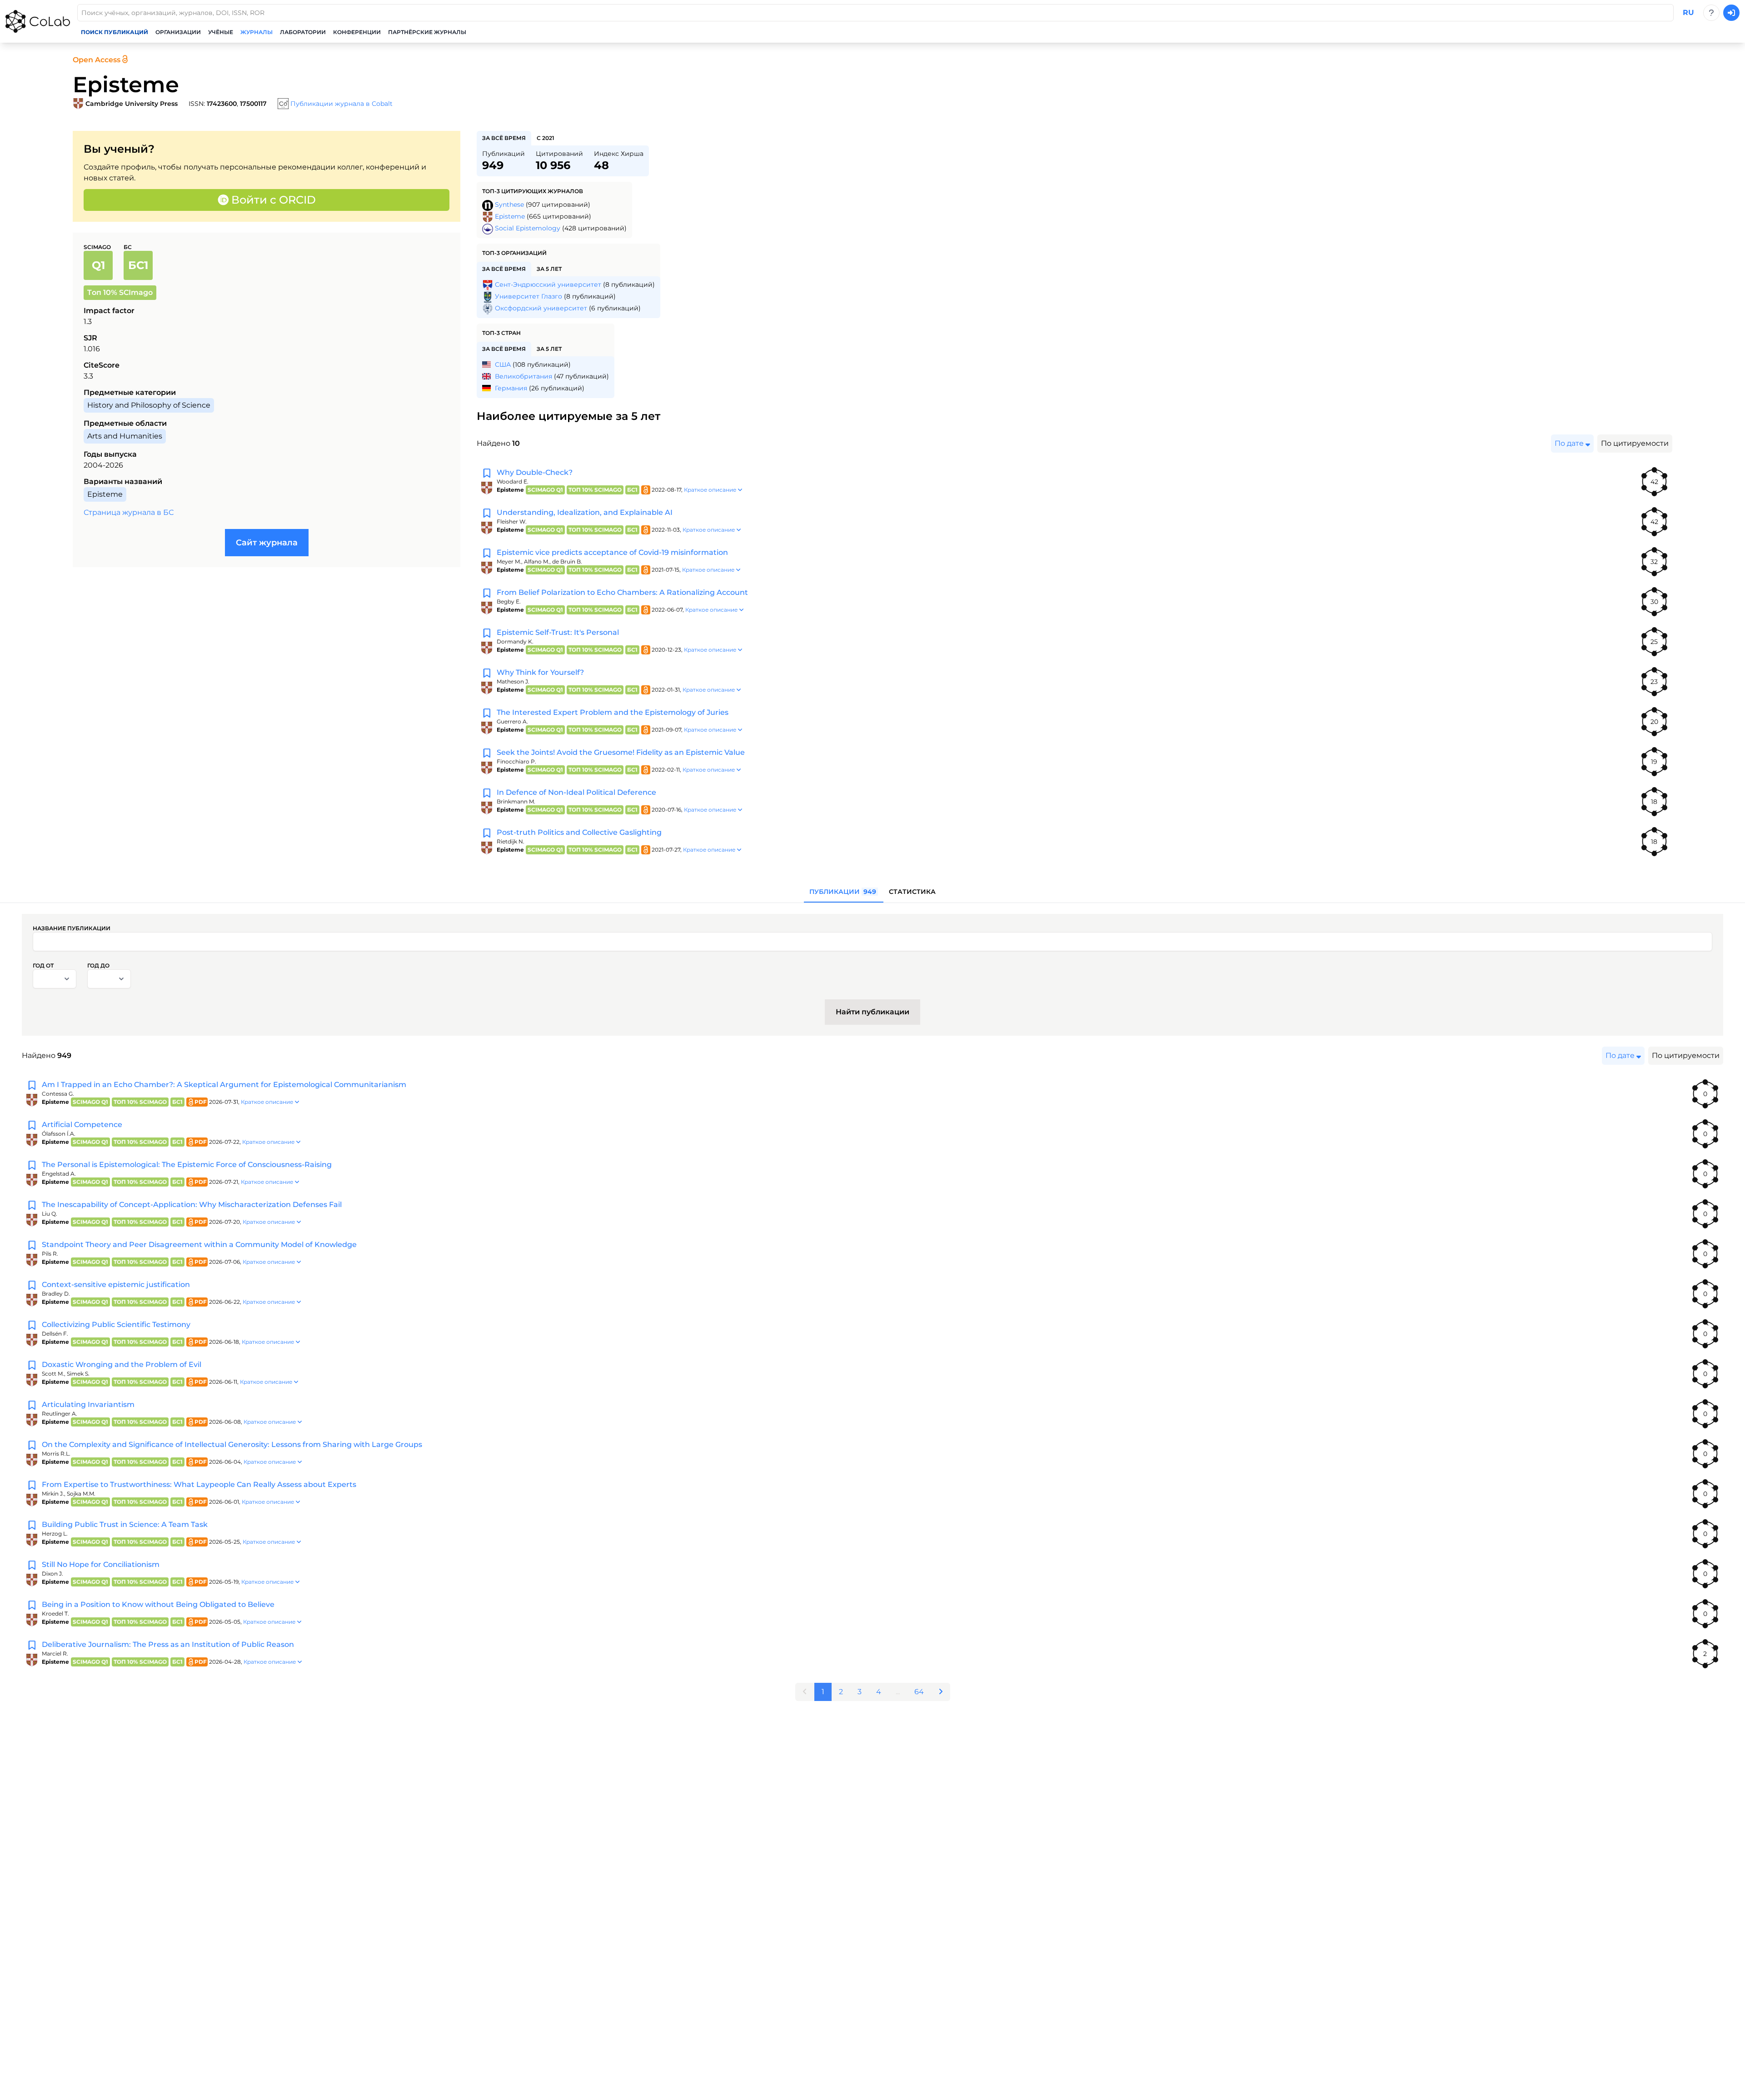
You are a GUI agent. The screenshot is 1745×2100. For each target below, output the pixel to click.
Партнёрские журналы (427, 32)
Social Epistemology (528, 228)
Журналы (257, 32)
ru (1688, 12)
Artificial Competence (82, 1125)
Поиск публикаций (115, 32)
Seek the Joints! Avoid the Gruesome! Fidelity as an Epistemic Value (621, 752)
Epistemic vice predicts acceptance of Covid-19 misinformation (612, 552)
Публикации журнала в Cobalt (342, 104)
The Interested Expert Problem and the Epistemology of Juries (613, 712)
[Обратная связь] (1711, 13)
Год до (98, 965)
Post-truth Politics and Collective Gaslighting (579, 832)
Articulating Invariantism (88, 1404)
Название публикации (72, 928)
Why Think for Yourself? (540, 672)
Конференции (357, 32)
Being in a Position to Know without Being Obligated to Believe (158, 1604)
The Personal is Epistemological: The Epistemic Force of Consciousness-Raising (187, 1165)
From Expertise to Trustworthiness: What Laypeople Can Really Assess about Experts (199, 1484)
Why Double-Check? (535, 472)
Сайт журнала (267, 543)
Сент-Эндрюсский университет (548, 284)
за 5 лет (549, 269)
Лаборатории (303, 32)
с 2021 (546, 138)
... (898, 1692)
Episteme (510, 216)
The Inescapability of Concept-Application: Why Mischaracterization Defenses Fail (192, 1205)
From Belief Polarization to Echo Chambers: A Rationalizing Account (622, 592)
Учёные (221, 32)
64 (919, 1692)
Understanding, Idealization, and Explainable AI (585, 512)
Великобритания (523, 376)
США (503, 364)
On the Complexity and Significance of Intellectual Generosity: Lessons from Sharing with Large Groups (232, 1444)
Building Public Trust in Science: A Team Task (125, 1524)
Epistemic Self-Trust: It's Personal (558, 632)
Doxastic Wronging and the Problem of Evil (122, 1364)
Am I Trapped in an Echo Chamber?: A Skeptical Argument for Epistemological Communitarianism (224, 1085)
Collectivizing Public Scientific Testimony (116, 1324)
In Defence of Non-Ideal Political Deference (576, 792)
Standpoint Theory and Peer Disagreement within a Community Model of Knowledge (199, 1245)
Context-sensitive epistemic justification (116, 1284)
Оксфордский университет (541, 308)
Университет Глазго (528, 296)
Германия (511, 388)
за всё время (504, 138)
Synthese (509, 205)
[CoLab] (38, 21)
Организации (178, 32)
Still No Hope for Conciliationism (101, 1564)
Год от (43, 965)
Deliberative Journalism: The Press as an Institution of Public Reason (168, 1644)
